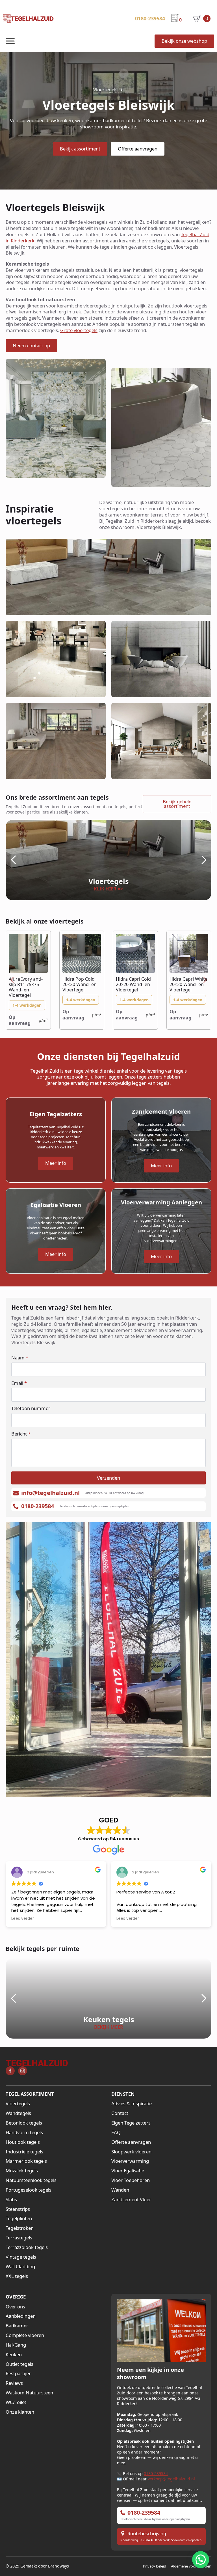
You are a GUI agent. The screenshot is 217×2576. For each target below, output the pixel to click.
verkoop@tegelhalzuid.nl (171, 2479)
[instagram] (23, 2071)
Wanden (120, 2190)
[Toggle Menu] (10, 41)
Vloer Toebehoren (131, 2180)
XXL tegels (17, 2276)
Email (19, 1383)
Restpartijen (19, 2373)
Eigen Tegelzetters (131, 2123)
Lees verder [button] (23, 1919)
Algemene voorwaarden (191, 2566)
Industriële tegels (24, 2152)
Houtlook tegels (23, 2142)
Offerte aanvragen (131, 2142)
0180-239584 (156, 2473)
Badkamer (17, 2326)
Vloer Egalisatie (128, 2171)
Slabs (11, 2200)
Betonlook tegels (24, 2123)
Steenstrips (18, 2209)
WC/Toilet (16, 2402)
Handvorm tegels (24, 2132)
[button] (13, 860)
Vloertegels (18, 2104)
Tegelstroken (20, 2228)
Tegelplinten (19, 2218)
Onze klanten (20, 2412)
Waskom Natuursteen (29, 2393)
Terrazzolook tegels (27, 2247)
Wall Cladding (20, 2267)
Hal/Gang (16, 2345)
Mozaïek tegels (22, 2171)
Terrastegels (19, 2238)
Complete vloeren (25, 2335)
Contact (120, 2113)
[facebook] (10, 2071)
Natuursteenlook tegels (31, 2180)
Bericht (21, 1434)
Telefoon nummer (31, 1408)
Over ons (15, 2307)
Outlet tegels (19, 2364)
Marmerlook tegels (26, 2161)
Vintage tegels (21, 2257)
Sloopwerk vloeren (131, 2152)
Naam (20, 1358)
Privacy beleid (155, 2566)
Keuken (14, 2355)
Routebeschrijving (147, 2534)
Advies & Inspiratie (132, 2104)
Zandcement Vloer (131, 2200)
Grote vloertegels (79, 330)
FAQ (116, 2132)
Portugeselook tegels (29, 2190)
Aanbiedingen (21, 2316)
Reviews (14, 2383)
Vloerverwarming (130, 2161)
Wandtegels (18, 2113)
